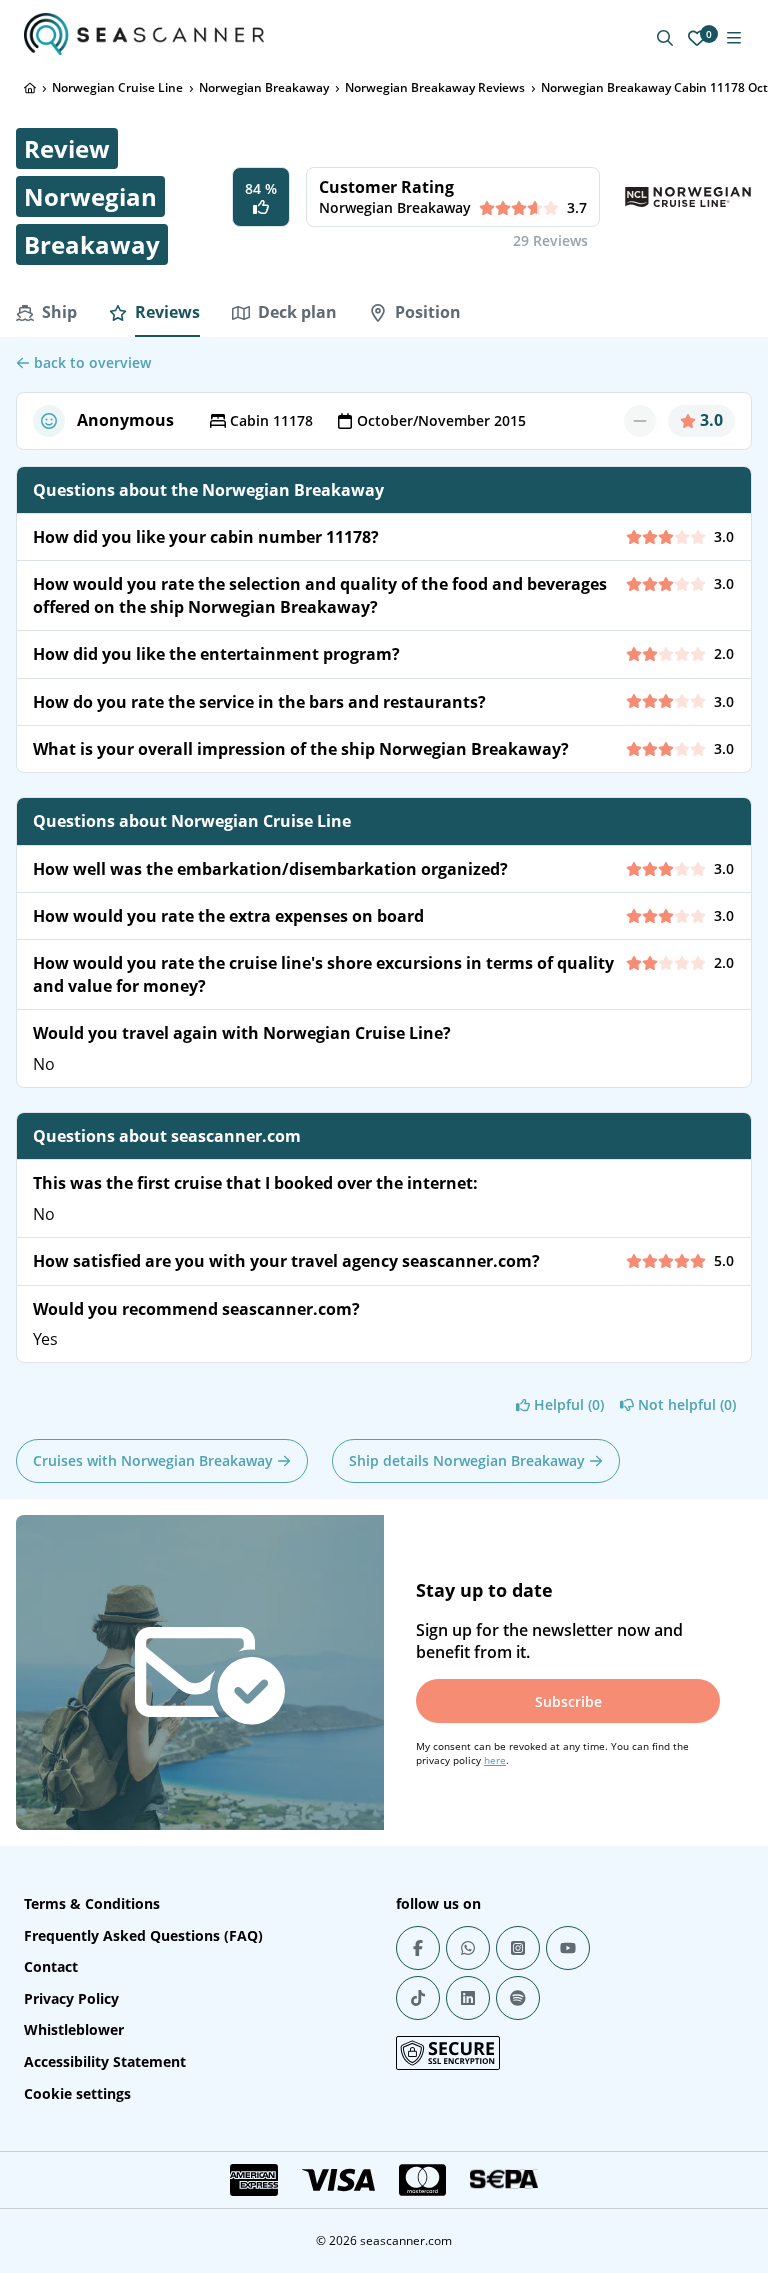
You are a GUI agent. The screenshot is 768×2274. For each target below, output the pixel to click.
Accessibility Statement (105, 2061)
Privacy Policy (71, 1998)
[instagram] (518, 1948)
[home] (30, 88)
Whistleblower (74, 2029)
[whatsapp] (468, 1948)
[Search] (665, 38)
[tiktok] (418, 1998)
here (495, 1760)
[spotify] (518, 1998)
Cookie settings (77, 2093)
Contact (51, 1966)
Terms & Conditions (92, 1903)
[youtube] (568, 1948)
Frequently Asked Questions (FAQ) (143, 1935)
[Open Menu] (734, 38)
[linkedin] (468, 1998)
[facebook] (418, 1948)
